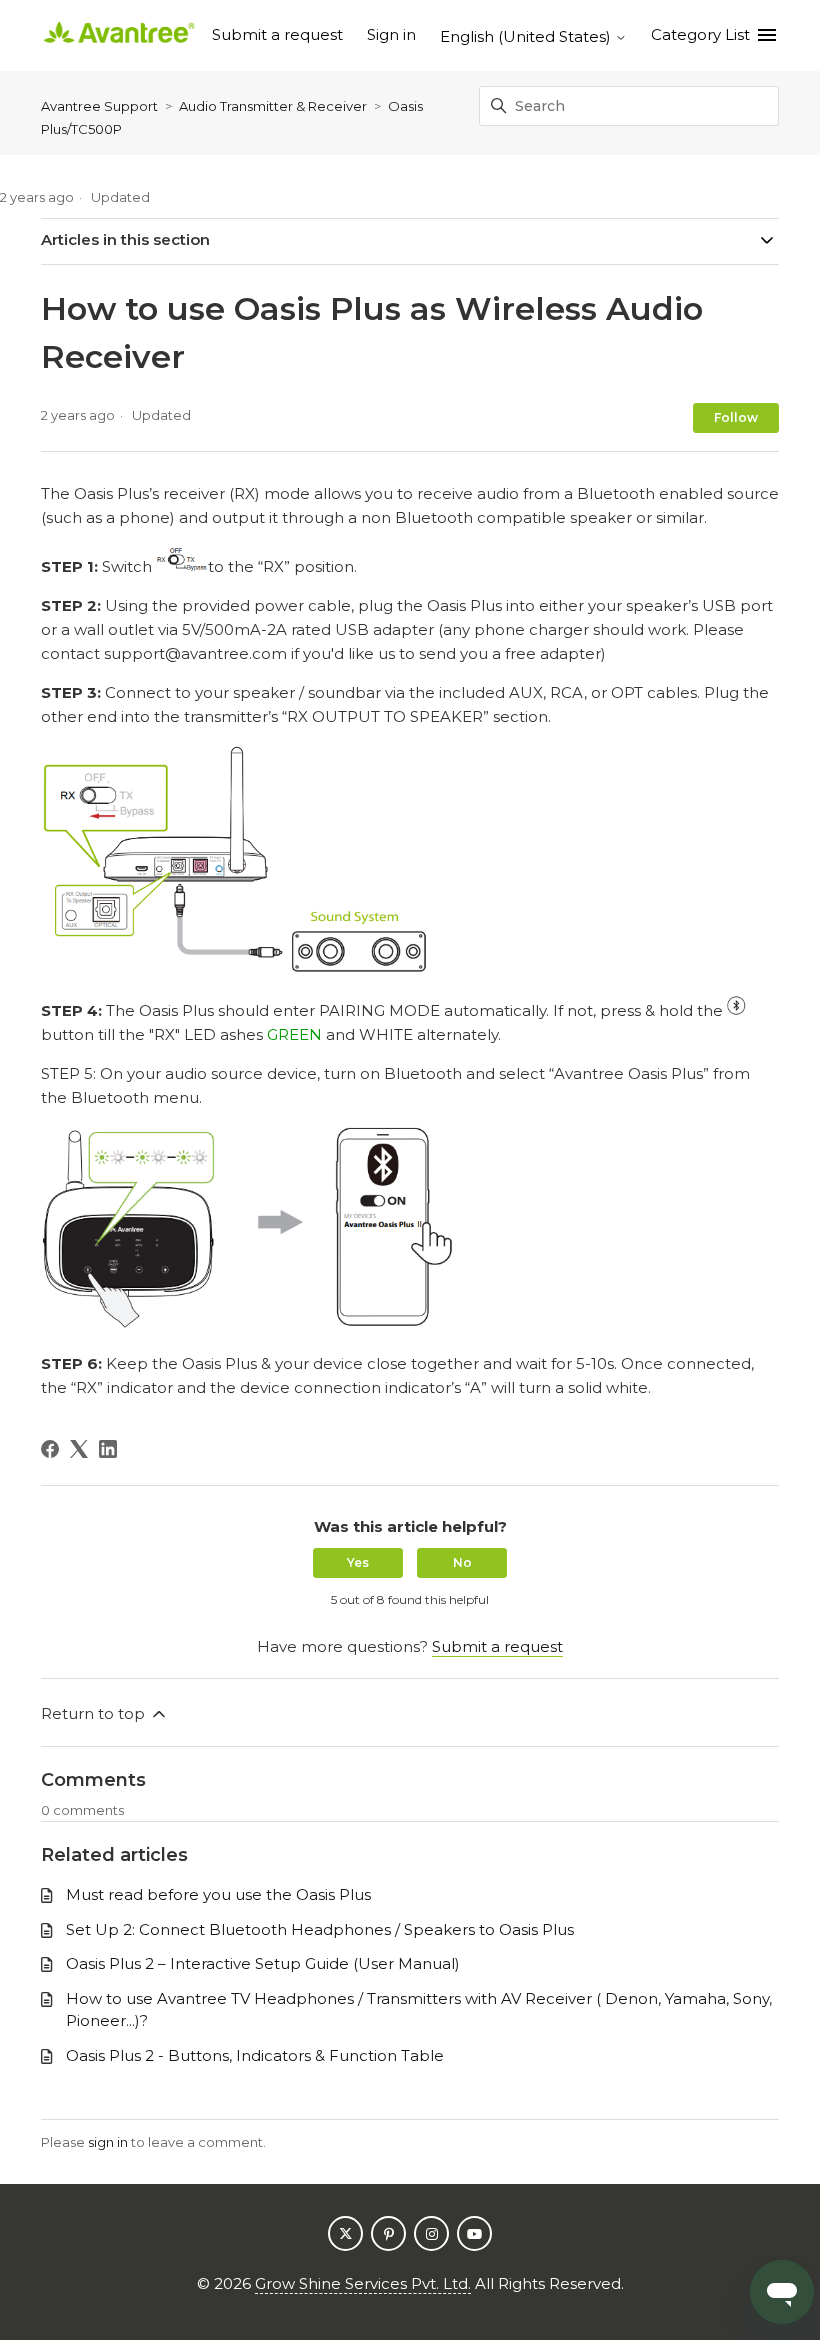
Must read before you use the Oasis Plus (218, 1894)
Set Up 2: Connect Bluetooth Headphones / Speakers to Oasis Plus (320, 1929)
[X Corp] (79, 1449)
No (462, 1562)
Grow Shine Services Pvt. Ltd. (363, 2283)
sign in (108, 2142)
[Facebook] (50, 1449)
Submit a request (277, 34)
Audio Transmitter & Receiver (273, 106)
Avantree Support (99, 106)
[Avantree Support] (119, 35)
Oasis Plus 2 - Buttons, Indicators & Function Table (255, 2055)
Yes (358, 1562)
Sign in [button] (391, 34)
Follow (736, 417)
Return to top (95, 1713)
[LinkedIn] (108, 1449)
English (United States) (527, 36)
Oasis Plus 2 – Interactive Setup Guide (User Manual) (263, 1963)
